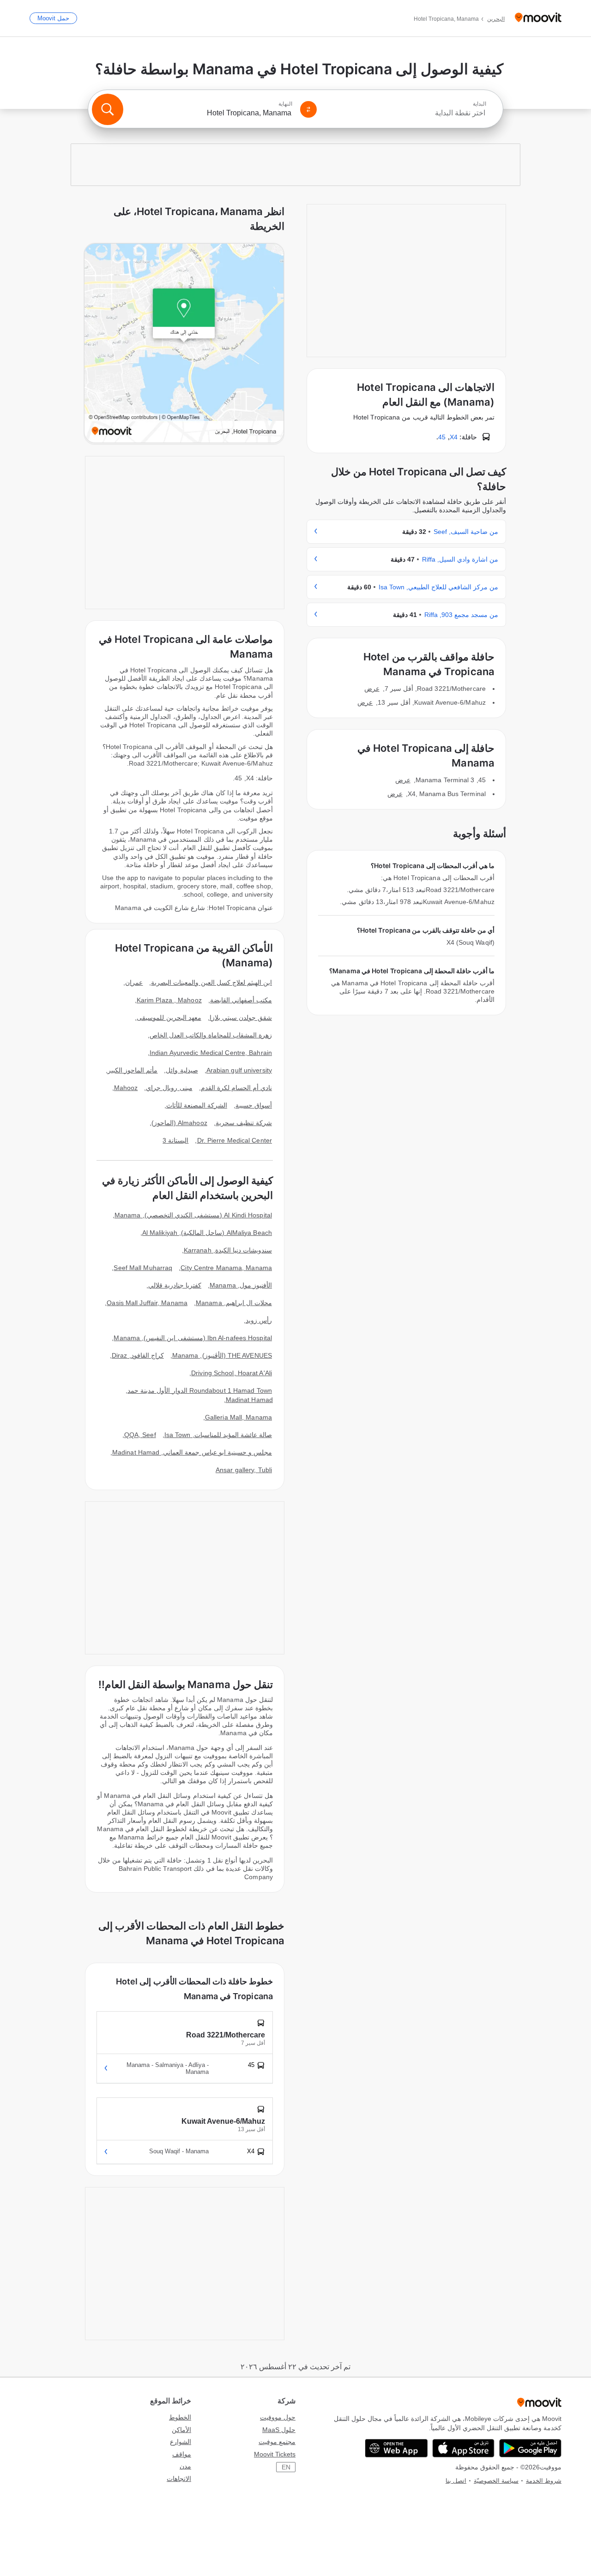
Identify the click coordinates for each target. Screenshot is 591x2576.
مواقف (182, 2454)
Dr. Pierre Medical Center (235, 1140)
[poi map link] (184, 344)
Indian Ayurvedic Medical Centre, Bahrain (211, 1053)
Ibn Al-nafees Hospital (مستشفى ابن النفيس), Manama (193, 1338)
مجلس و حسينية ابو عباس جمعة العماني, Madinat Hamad (192, 1452)
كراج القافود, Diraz (138, 1355)
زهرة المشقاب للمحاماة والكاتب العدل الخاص (211, 1035)
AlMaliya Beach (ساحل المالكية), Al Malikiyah (207, 1233)
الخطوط (180, 2417)
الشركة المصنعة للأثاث (197, 1105)
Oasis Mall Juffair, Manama (147, 1303)
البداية (479, 104)
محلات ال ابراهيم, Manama (234, 1303)
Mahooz (126, 1088)
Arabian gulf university (239, 1070)
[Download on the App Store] (463, 2448)
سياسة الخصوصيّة (496, 2481)
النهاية (285, 104)
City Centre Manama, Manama (226, 1268)
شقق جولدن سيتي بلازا (241, 1018)
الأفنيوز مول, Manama (241, 1285)
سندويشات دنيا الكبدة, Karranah (228, 1250)
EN (286, 2467)
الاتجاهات (179, 2479)
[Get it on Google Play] (530, 2448)
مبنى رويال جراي (169, 1088)
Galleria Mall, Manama (238, 1417)
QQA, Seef (140, 1435)
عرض (372, 689)
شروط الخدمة (544, 2481)
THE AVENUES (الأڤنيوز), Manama (222, 1355)
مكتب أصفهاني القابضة (241, 1000)
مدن (185, 2466)
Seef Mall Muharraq (143, 1268)
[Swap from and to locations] (308, 109)
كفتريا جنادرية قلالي (175, 1285)
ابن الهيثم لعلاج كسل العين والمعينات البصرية (211, 982)
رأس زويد (259, 1320)
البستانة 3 (175, 1140)
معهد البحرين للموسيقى (169, 1018)
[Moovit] (538, 18)
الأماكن (181, 2430)
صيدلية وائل (182, 1070)
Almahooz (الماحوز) (179, 1123)
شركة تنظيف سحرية (244, 1123)
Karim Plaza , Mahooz (169, 1000)
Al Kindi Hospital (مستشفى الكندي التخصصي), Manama (193, 1215)
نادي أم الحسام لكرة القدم (236, 1088)
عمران (134, 982)
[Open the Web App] (396, 2448)
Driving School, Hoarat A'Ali (232, 1373)
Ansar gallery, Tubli (244, 1470)
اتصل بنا (456, 2481)
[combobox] (405, 113)
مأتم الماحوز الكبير (133, 1070)
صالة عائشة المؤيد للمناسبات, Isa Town (218, 1435)
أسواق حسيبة (254, 1105)
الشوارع (181, 2442)
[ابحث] (108, 109)
